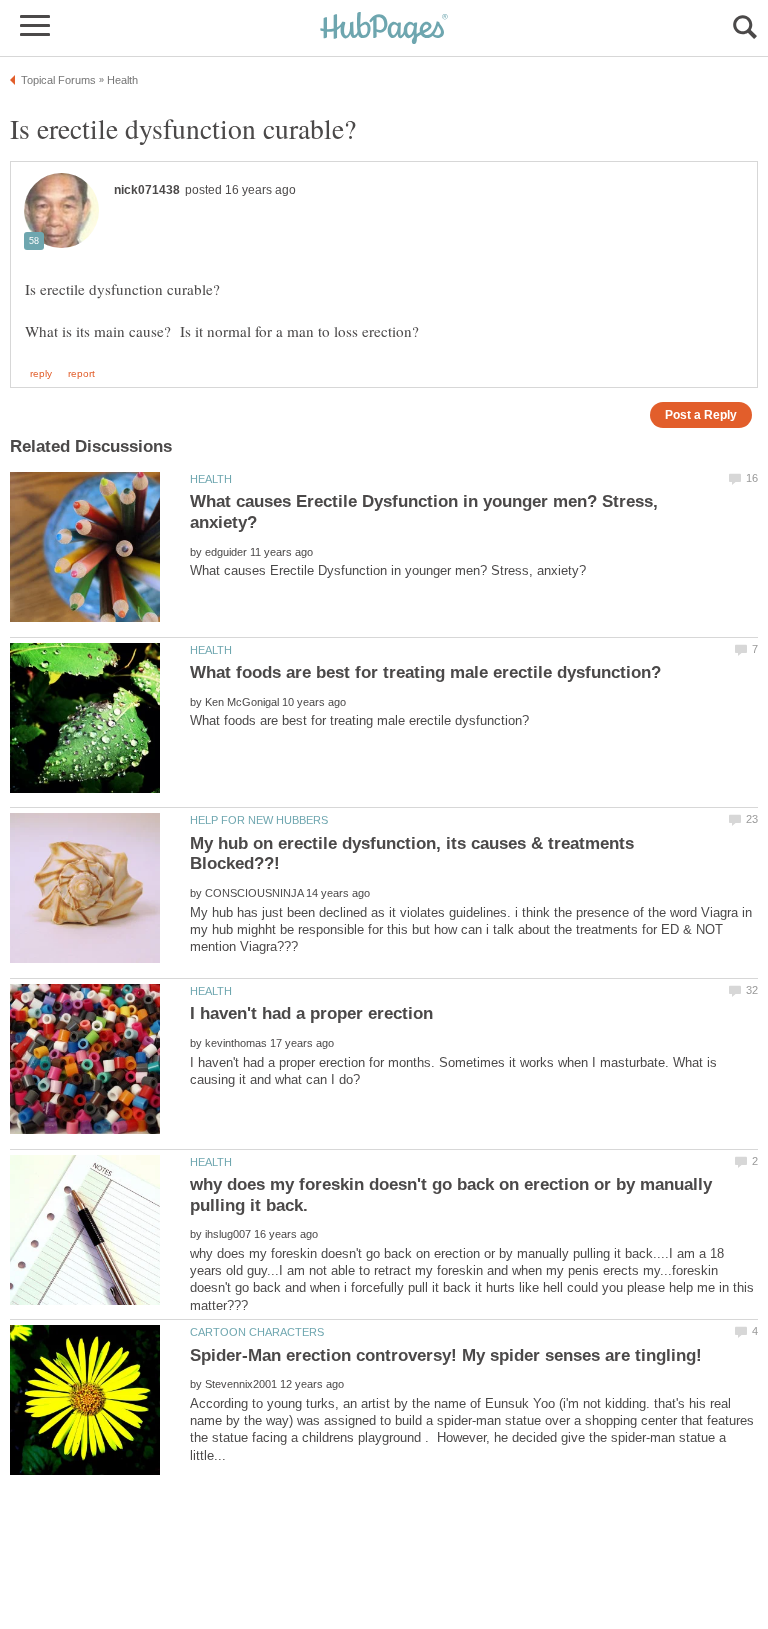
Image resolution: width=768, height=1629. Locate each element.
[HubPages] (384, 29)
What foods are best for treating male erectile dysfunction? (425, 672)
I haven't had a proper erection (311, 1013)
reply (41, 374)
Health (211, 479)
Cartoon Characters (257, 1332)
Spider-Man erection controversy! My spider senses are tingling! (446, 1355)
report (81, 374)
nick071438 (147, 190)
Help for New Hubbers (259, 820)
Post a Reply (701, 414)
